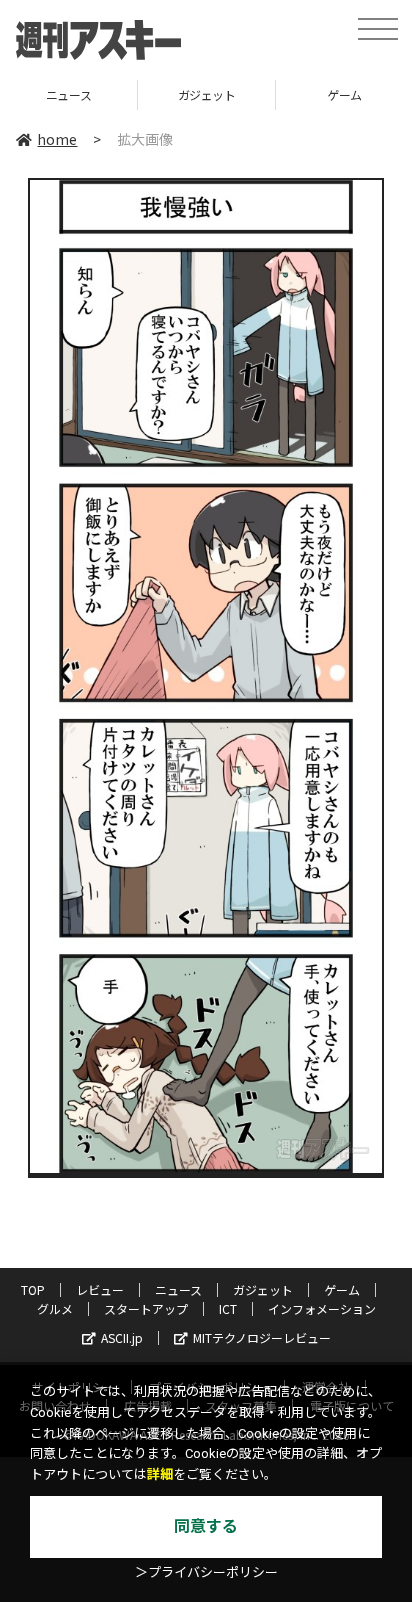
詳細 (160, 1474)
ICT (228, 1308)
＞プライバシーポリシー (206, 1572)
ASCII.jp (122, 1337)
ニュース (68, 94)
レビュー (100, 1289)
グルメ (55, 1308)
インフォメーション (322, 1308)
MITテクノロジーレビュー (262, 1337)
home (57, 139)
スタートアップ (146, 1308)
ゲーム (342, 1289)
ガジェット (207, 94)
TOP (33, 1289)
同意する (206, 1526)
